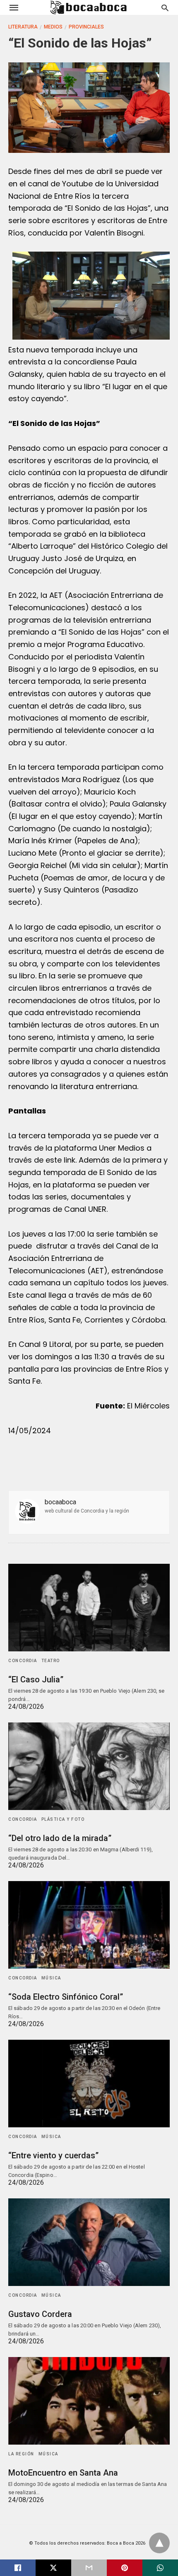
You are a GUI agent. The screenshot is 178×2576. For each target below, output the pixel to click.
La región (21, 2454)
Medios (53, 27)
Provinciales (86, 27)
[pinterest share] (125, 2568)
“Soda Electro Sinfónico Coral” (66, 1997)
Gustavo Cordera (40, 2314)
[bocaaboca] (89, 7)
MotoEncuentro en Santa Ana (63, 2473)
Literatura (23, 27)
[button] (91, 296)
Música (51, 1978)
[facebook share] (18, 2568)
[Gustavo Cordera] (89, 2242)
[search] (165, 8)
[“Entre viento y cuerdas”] (89, 2084)
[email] (89, 2568)
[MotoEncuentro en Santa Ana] (89, 2401)
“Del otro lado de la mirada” (60, 1838)
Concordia (23, 1661)
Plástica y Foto (63, 1819)
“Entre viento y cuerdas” (53, 2155)
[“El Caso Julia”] (89, 1608)
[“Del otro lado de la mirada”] (89, 1766)
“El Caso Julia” (36, 1679)
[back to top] (159, 2543)
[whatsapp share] (160, 2568)
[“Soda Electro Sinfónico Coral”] (89, 1925)
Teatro (51, 1661)
